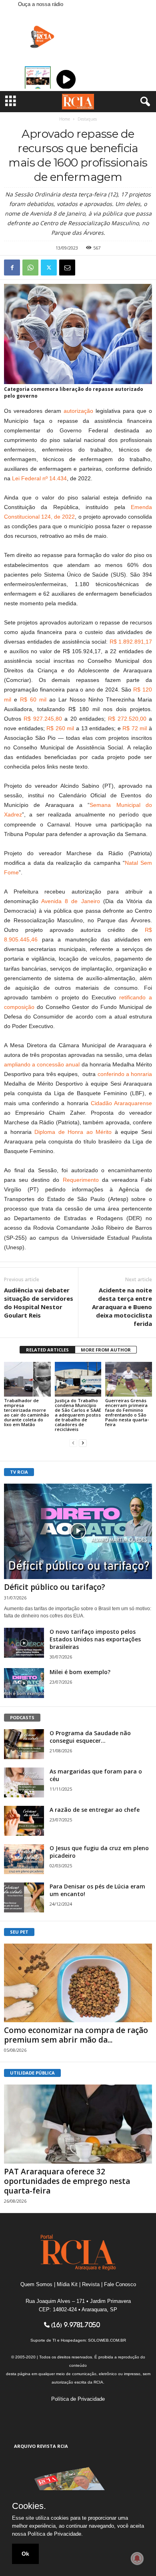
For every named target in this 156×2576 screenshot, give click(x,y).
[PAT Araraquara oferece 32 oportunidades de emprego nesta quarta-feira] (78, 2124)
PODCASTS (22, 1717)
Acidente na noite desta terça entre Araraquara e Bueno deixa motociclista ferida (122, 1307)
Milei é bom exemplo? (80, 1672)
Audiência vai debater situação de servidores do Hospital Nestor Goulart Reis (39, 1303)
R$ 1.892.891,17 (131, 642)
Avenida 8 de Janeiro (70, 901)
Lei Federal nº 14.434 (39, 478)
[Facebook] (12, 268)
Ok (25, 2554)
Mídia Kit (67, 2284)
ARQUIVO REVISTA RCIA (41, 2446)
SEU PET (19, 1932)
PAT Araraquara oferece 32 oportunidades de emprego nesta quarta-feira (67, 2181)
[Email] (67, 268)
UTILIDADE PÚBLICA (32, 2073)
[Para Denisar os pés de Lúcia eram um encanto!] (24, 1897)
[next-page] (83, 1443)
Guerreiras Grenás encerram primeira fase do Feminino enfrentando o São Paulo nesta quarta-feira (127, 1412)
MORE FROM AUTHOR (106, 1350)
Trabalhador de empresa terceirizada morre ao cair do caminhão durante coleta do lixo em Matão (27, 1412)
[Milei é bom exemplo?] (24, 1683)
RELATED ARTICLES (47, 1350)
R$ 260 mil (60, 728)
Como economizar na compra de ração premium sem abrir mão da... (76, 2035)
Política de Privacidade (78, 2399)
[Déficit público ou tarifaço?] (78, 1531)
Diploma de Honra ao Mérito (73, 1132)
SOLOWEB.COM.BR (107, 2340)
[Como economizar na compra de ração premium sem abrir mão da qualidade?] (78, 1983)
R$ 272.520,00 (127, 719)
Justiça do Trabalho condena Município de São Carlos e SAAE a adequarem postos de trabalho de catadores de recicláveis (78, 1415)
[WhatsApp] (30, 268)
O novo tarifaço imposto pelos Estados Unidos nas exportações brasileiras (95, 1639)
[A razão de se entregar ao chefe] (24, 1821)
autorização (78, 411)
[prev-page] (73, 1443)
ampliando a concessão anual (42, 1064)
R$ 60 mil (33, 699)
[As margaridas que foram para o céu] (24, 1782)
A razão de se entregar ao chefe (95, 1810)
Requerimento (81, 1180)
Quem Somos (36, 2284)
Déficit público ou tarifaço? (55, 1587)
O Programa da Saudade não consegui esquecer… (90, 1737)
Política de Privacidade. (55, 2534)
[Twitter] (49, 268)
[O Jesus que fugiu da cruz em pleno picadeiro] (24, 1859)
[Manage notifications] (137, 2558)
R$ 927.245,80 (43, 719)
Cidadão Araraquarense (121, 1103)
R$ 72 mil (135, 728)
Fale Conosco (120, 2284)
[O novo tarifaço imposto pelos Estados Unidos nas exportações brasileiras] (24, 1643)
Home (65, 119)
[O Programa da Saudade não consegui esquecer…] (24, 1744)
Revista (91, 2284)
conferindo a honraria (125, 1074)
